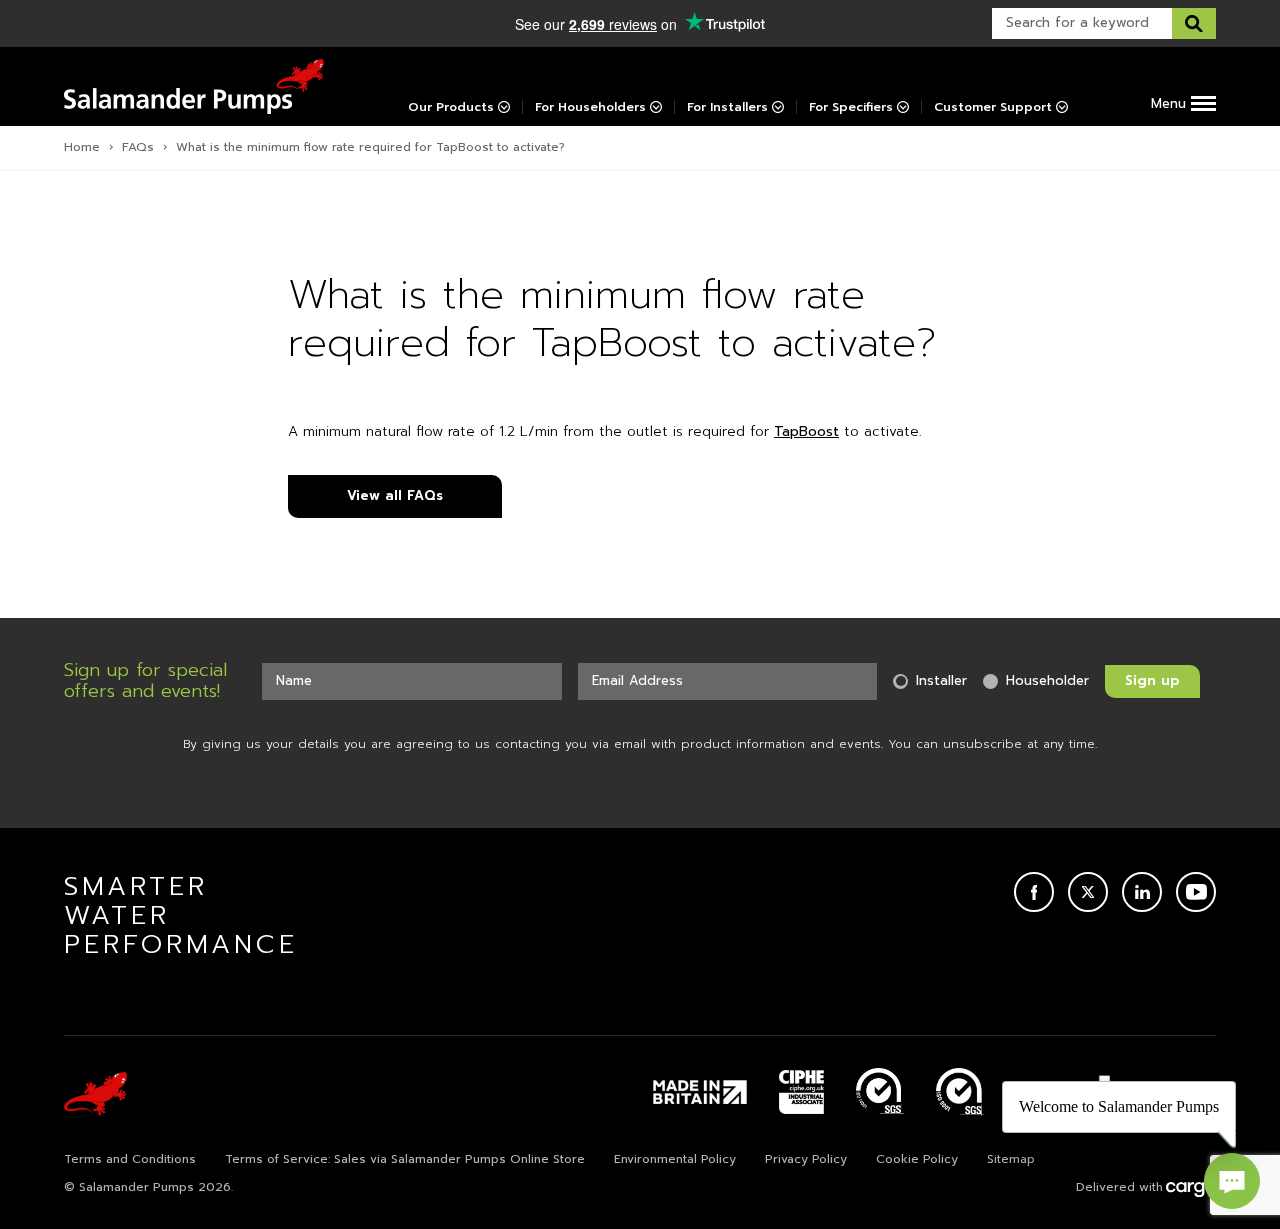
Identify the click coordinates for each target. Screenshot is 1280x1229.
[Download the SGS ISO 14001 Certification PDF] (880, 1092)
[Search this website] (1194, 23)
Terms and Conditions (130, 1159)
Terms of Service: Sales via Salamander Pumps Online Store (405, 1159)
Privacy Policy (806, 1159)
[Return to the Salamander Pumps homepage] (194, 86)
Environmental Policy (675, 1159)
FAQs (138, 147)
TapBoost (806, 431)
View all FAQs (395, 495)
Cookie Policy (917, 1159)
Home (82, 147)
